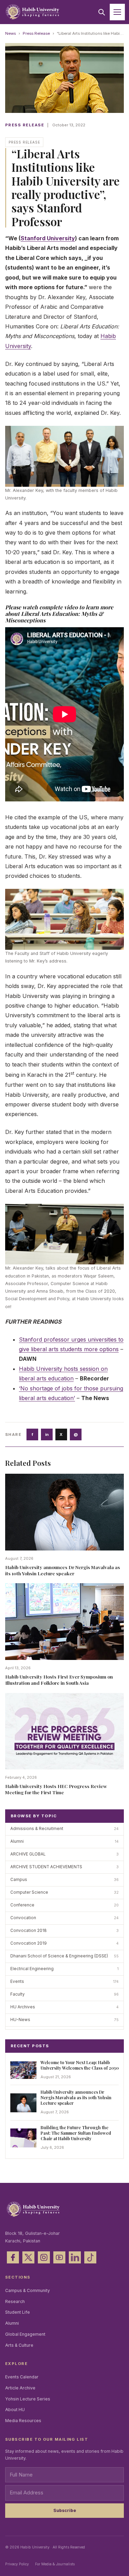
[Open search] (101, 12)
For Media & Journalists (55, 2564)
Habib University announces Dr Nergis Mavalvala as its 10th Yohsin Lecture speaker (63, 1570)
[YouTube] (59, 2257)
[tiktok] (90, 2257)
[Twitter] (28, 2257)
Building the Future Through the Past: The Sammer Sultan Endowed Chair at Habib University (76, 2133)
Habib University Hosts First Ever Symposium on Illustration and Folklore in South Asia (59, 1680)
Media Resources (23, 2421)
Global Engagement (25, 2334)
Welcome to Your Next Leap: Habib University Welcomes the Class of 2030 (80, 2065)
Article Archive (20, 2388)
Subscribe (65, 2510)
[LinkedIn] (75, 2257)
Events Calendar (22, 2377)
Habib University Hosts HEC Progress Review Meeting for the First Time (56, 1789)
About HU (15, 2410)
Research (15, 2301)
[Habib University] (33, 12)
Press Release (36, 33)
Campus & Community (28, 2290)
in (47, 1434)
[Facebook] (13, 2257)
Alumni (12, 2323)
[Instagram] (44, 2257)
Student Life (18, 2312)
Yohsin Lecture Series (28, 2399)
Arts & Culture (19, 2345)
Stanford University (48, 238)
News (10, 33)
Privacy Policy (17, 2564)
